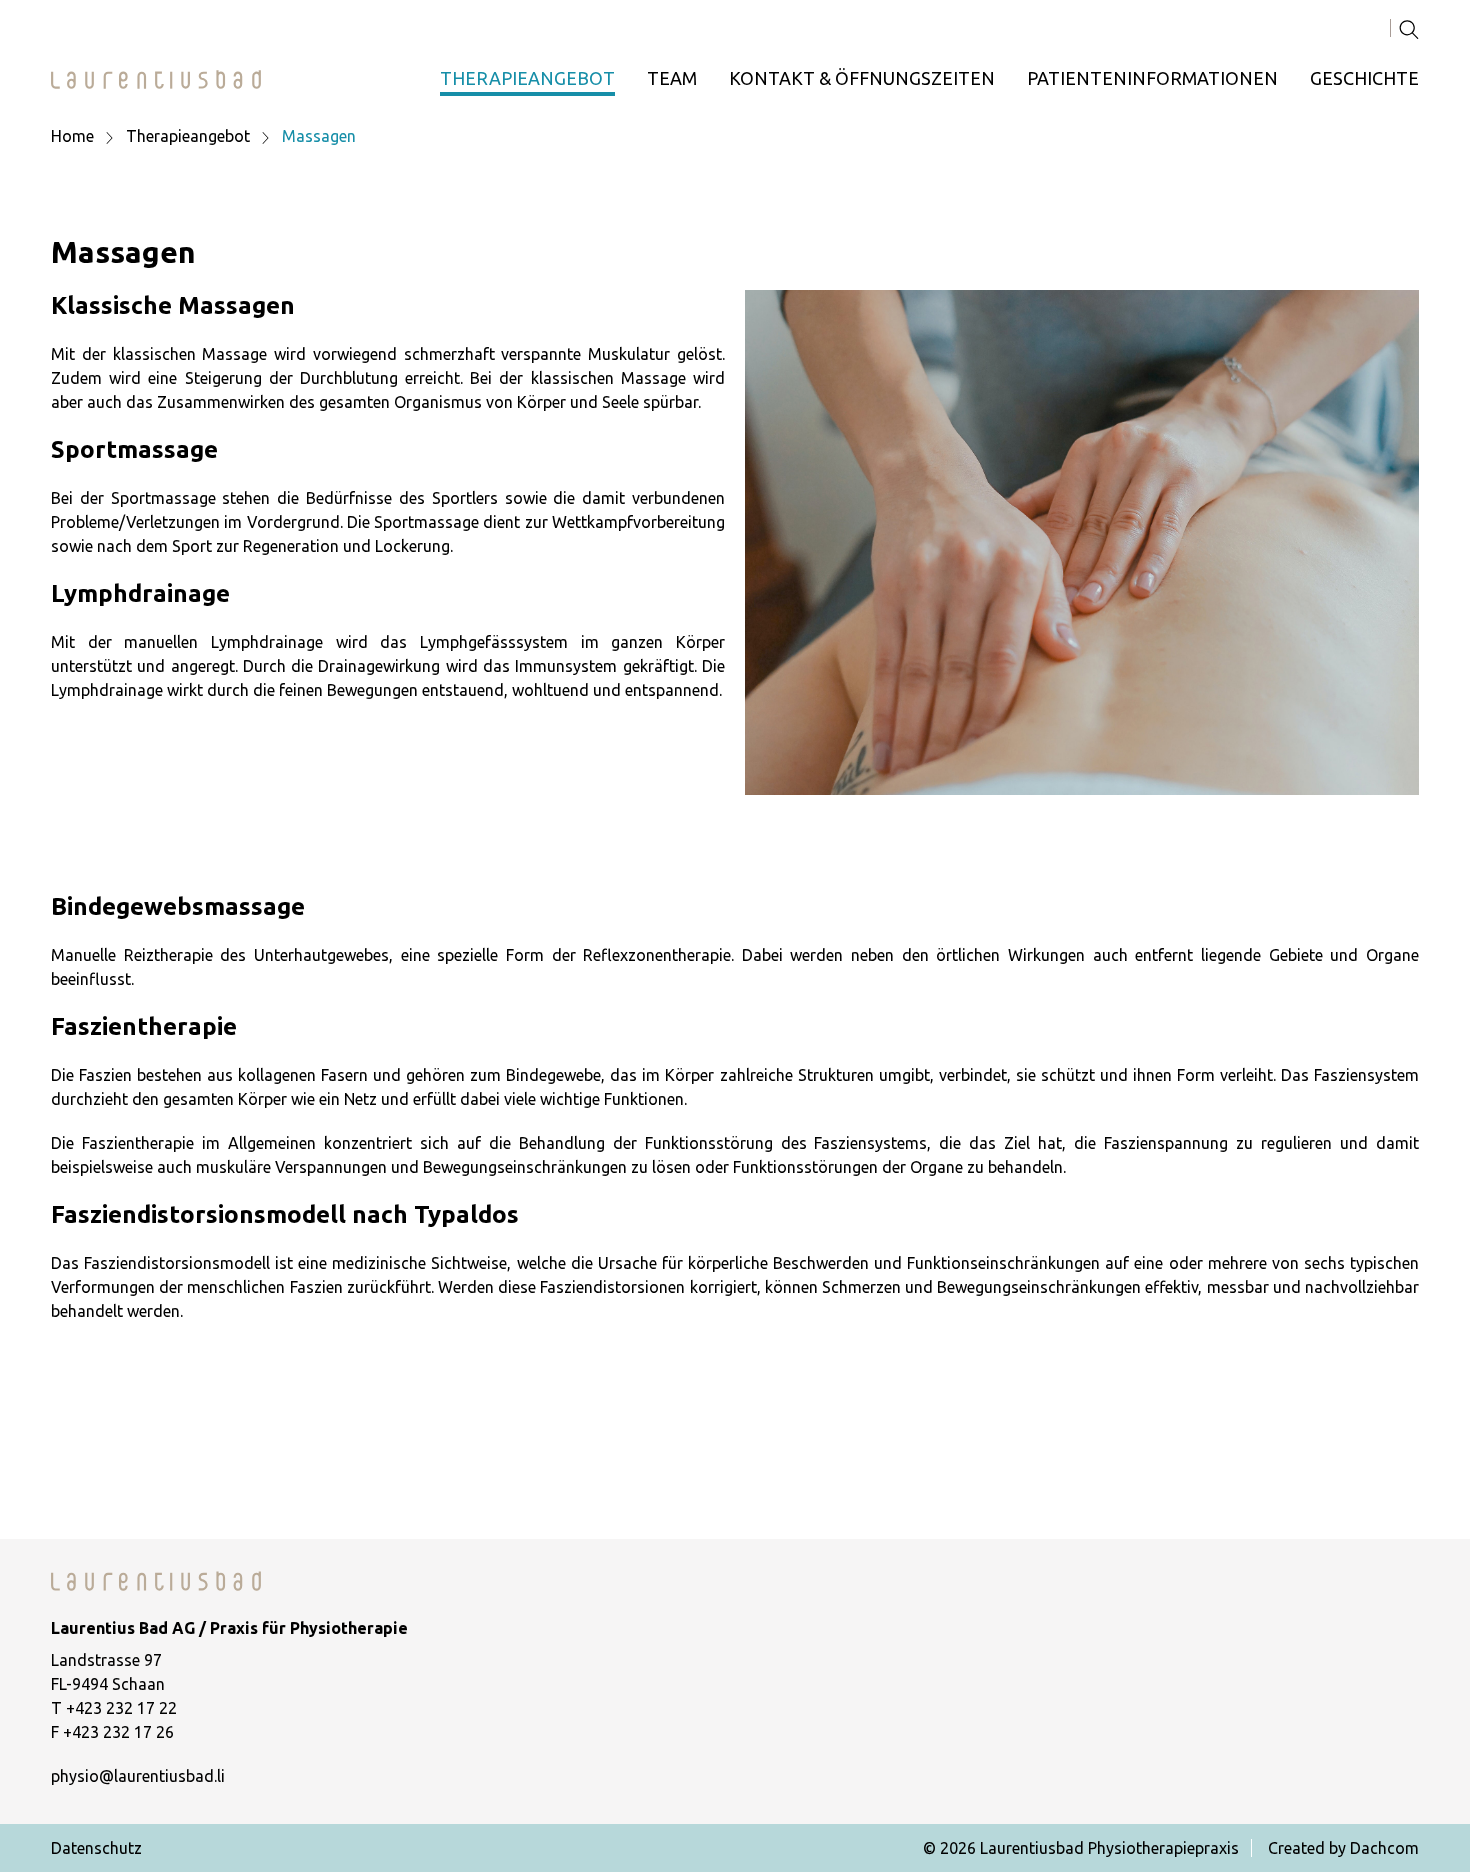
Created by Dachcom (1343, 1848)
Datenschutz (96, 1848)
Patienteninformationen (1152, 78)
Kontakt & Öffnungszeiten (862, 78)
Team (672, 78)
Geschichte (1364, 78)
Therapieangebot (527, 78)
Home (72, 136)
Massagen (319, 136)
